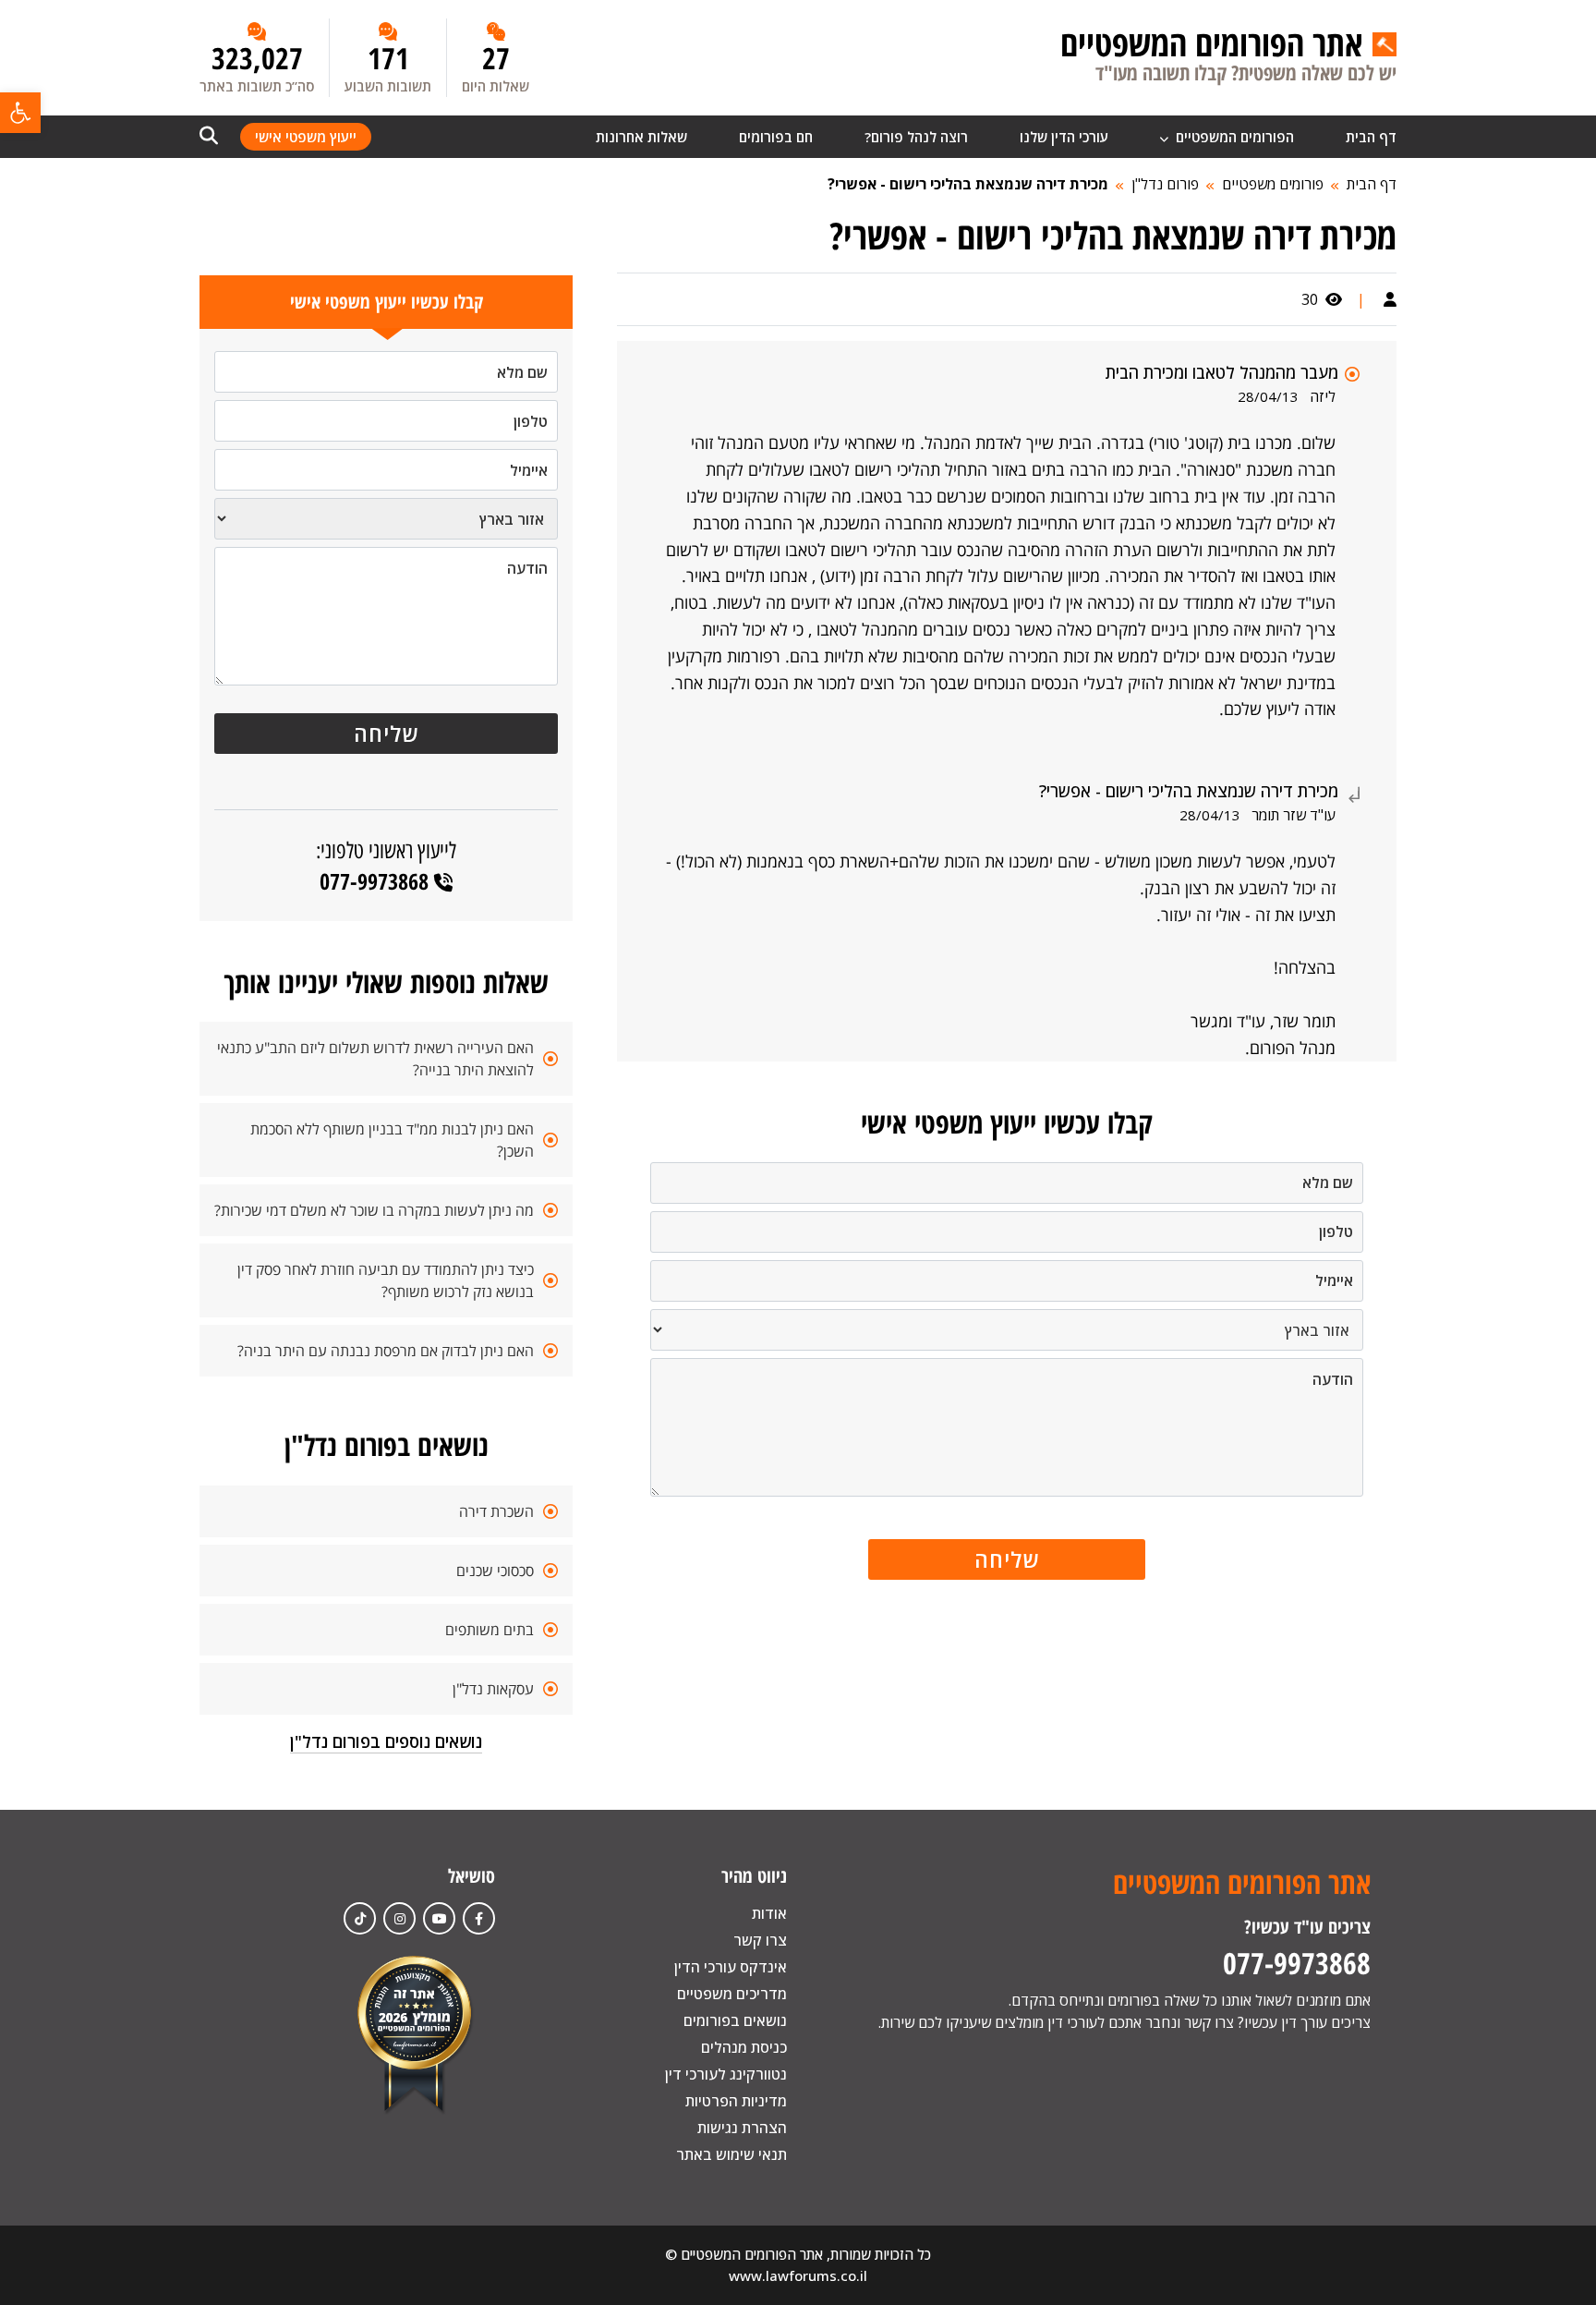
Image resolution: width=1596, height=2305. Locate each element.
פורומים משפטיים (1273, 184)
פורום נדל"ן (1165, 184)
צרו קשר (760, 1940)
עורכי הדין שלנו (1064, 137)
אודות (769, 1913)
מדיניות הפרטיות (736, 2101)
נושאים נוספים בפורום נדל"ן (386, 1741)
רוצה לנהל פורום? (916, 137)
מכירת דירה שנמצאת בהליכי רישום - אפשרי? (968, 184)
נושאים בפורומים (735, 2020)
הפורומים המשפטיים (1233, 137)
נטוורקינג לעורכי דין (726, 2074)
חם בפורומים (776, 137)
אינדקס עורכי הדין (731, 1967)
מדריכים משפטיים (732, 1994)
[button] (20, 113)
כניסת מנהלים (744, 2047)
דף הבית (1371, 137)
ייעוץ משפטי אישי (306, 137)
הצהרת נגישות (742, 2128)
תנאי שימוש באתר (731, 2154)
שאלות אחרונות (641, 137)
